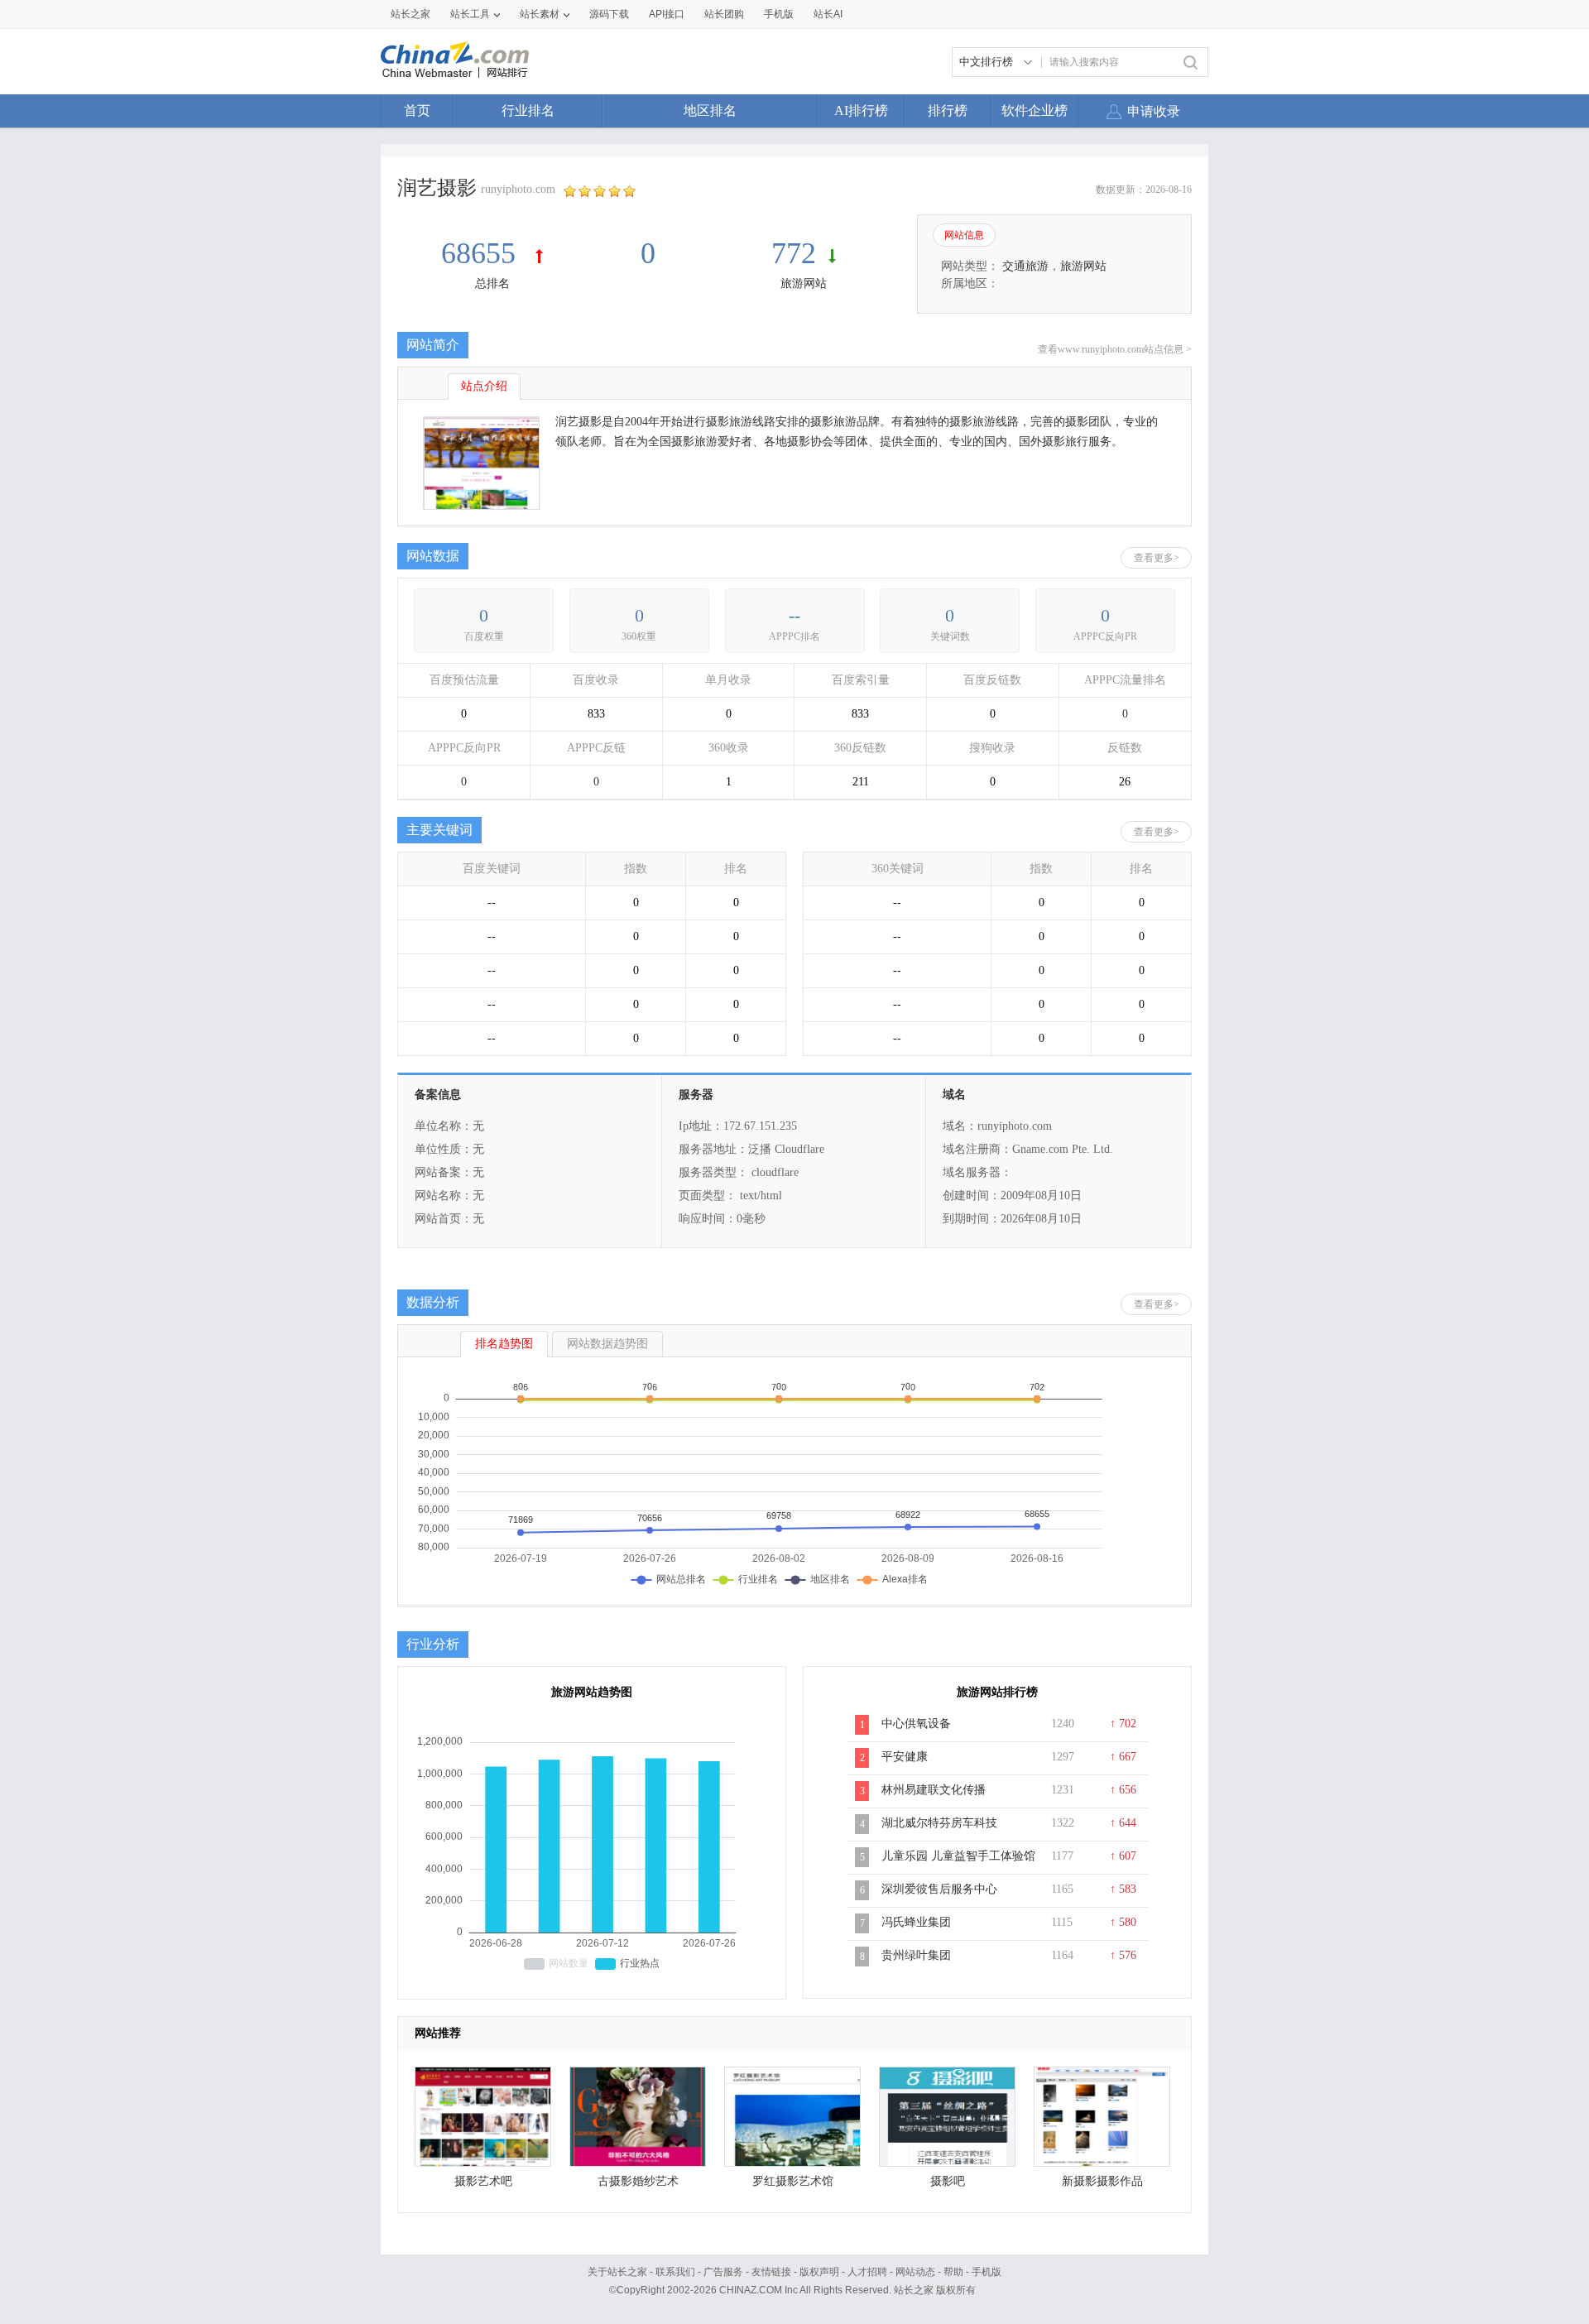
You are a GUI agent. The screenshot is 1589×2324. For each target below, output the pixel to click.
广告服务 (723, 2272)
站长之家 (410, 14)
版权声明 (819, 2272)
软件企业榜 (1035, 110)
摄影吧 (948, 2181)
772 (794, 253)
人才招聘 (867, 2272)
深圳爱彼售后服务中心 (939, 1889)
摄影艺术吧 (483, 2181)
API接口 (667, 14)
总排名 (492, 283)
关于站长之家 (617, 2272)
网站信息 (964, 235)
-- (794, 615)
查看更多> (1157, 558)
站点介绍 (484, 386)
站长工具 (470, 14)
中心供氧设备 (916, 1724)
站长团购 (724, 14)
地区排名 (710, 110)
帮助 (953, 2272)
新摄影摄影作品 (1102, 2181)
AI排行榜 (861, 110)
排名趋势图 (504, 1344)
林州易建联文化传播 (934, 1790)
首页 (417, 110)
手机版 (987, 2272)
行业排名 (528, 110)
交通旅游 (1025, 266)
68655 (482, 253)
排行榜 (948, 110)
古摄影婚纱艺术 (638, 2181)
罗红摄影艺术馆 (793, 2181)
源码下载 (609, 14)
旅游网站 (804, 283)
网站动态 (915, 2272)
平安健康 (905, 1757)
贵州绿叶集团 (916, 1955)
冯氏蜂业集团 (916, 1922)
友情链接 (771, 2272)
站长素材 (540, 14)
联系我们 (675, 2272)
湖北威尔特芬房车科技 (939, 1823)
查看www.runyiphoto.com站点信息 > (1115, 349)
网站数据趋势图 (607, 1344)
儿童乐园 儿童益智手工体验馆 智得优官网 (958, 1865)
